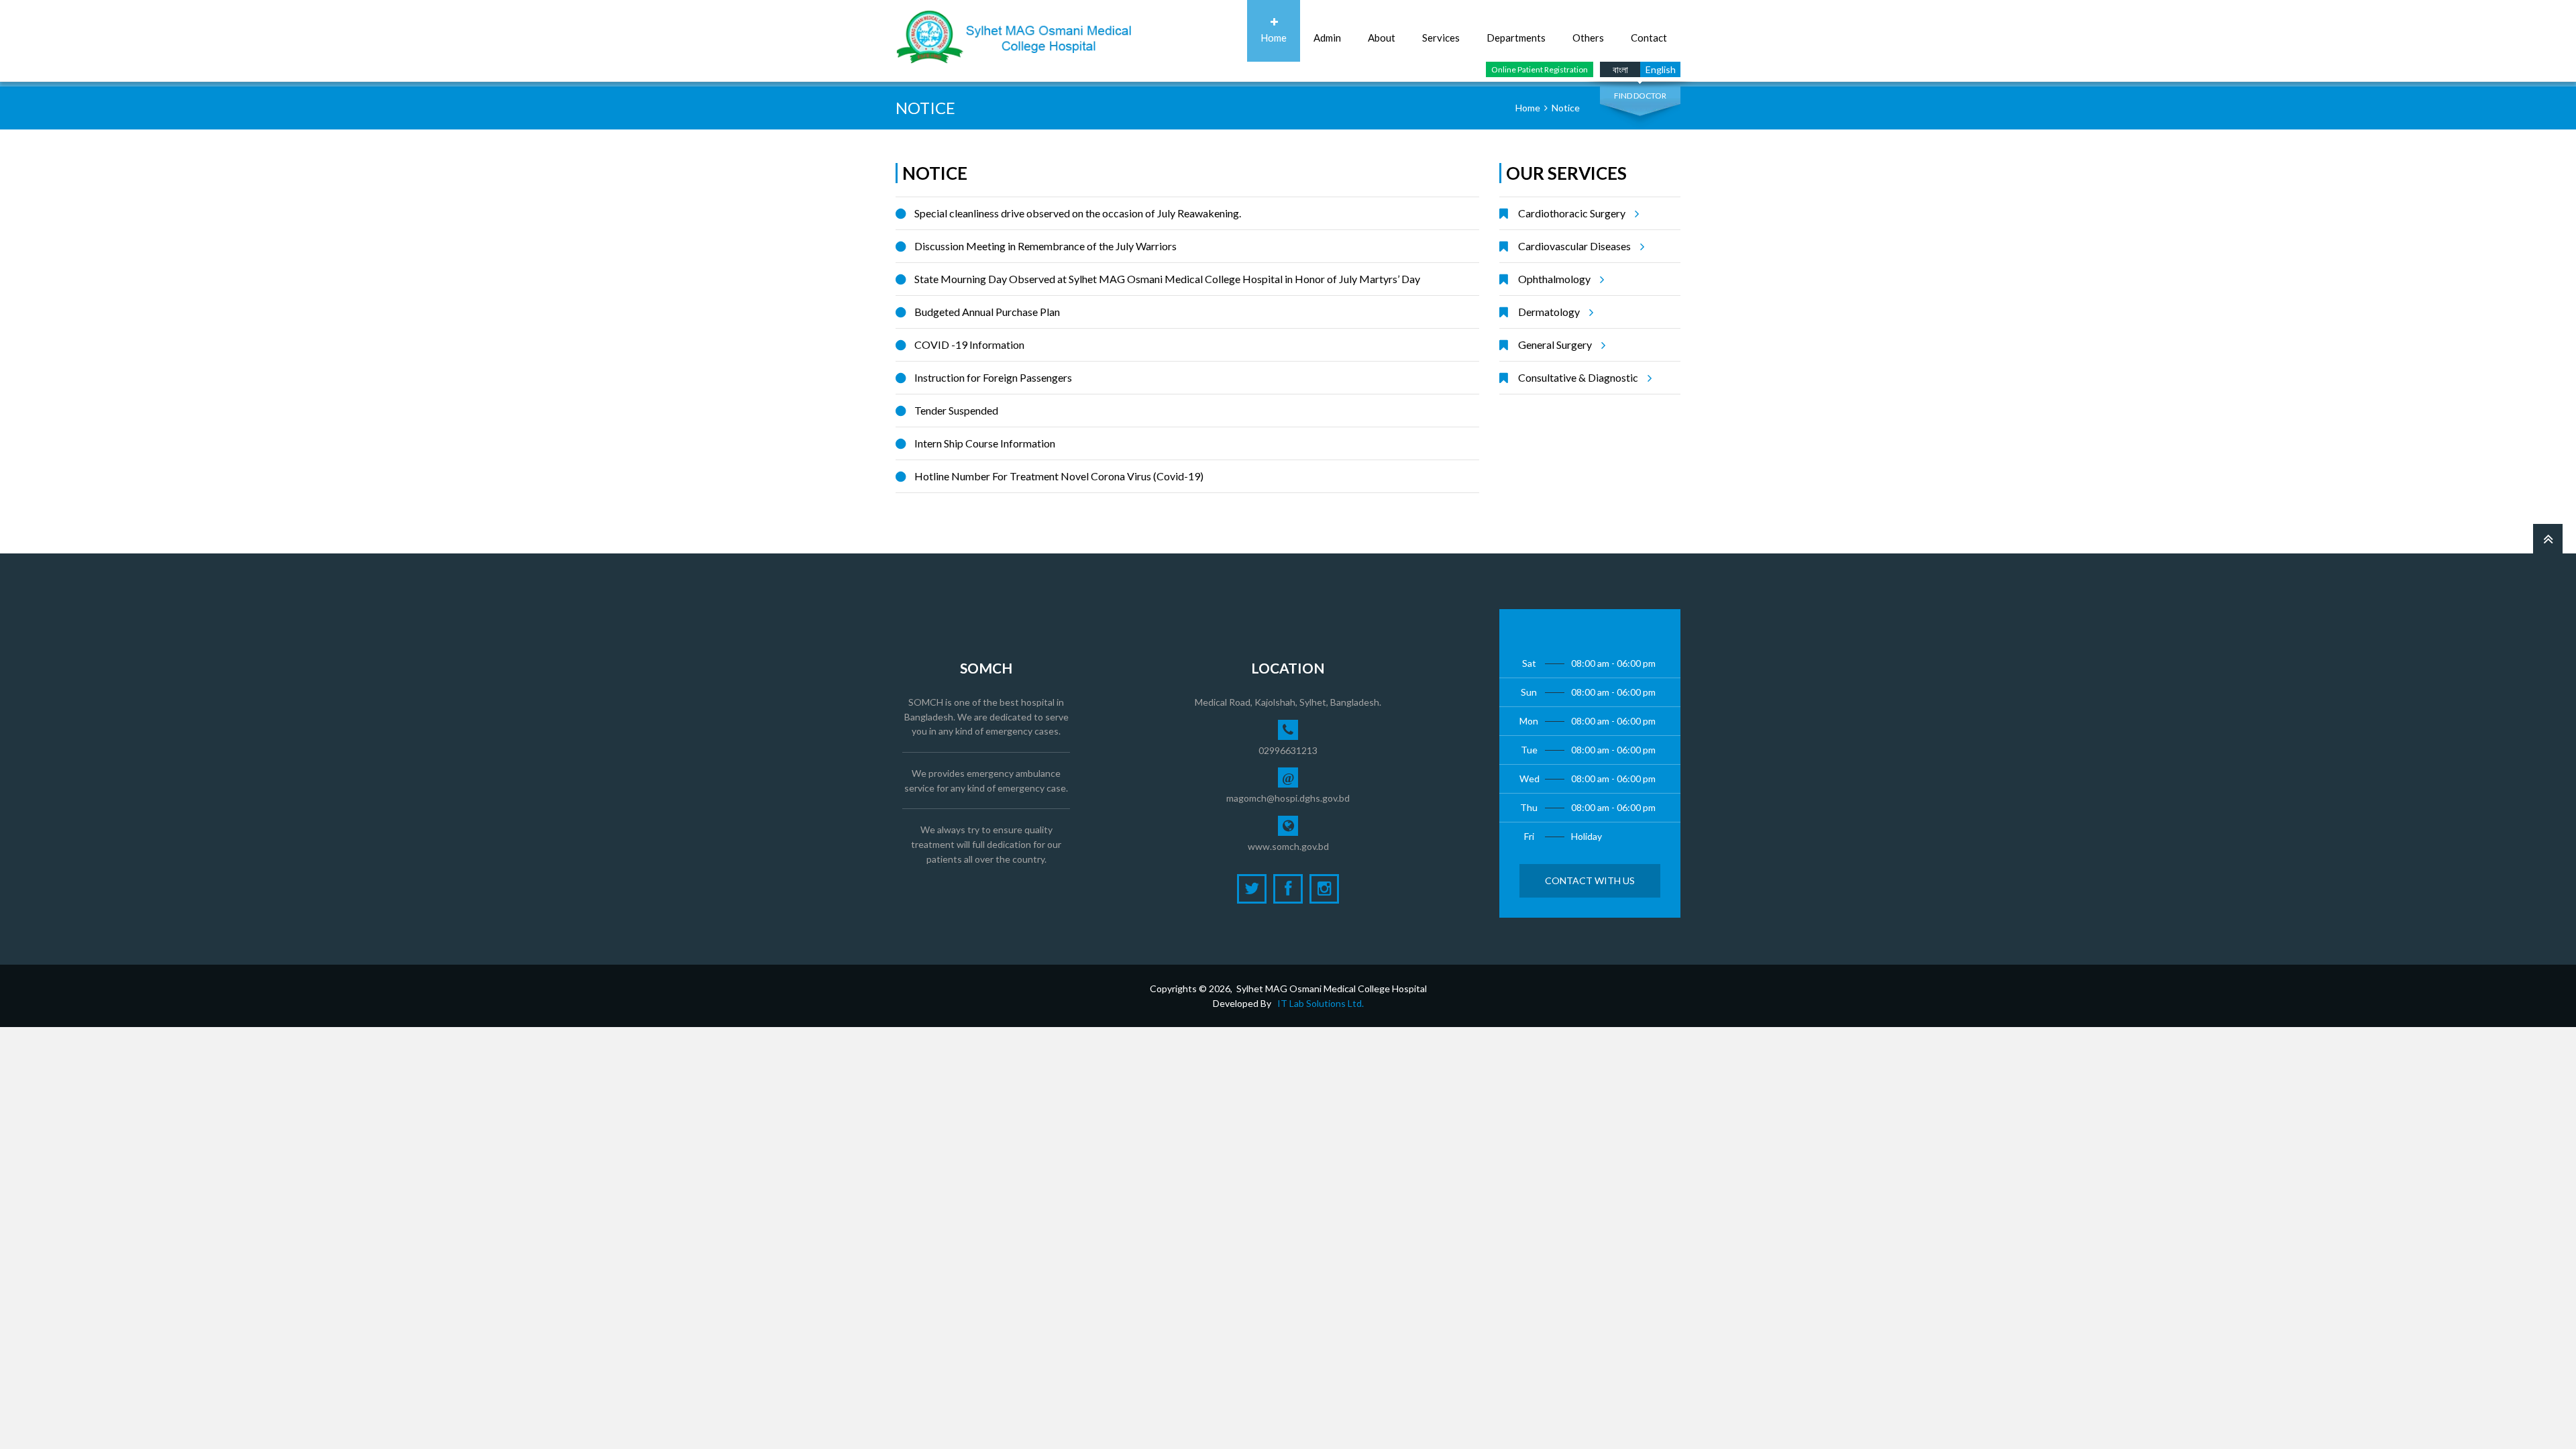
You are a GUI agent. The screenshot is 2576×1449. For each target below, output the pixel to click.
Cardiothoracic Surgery (1572, 213)
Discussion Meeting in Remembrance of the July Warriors (1045, 246)
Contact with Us (1590, 880)
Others (1588, 38)
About (1382, 38)
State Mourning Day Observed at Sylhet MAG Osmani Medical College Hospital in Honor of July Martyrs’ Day (1167, 279)
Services (1441, 38)
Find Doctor (1640, 96)
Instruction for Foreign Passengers (993, 377)
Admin (1327, 38)
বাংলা (1620, 69)
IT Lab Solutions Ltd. (1321, 1003)
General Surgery (1555, 344)
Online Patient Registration (1540, 69)
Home (1274, 38)
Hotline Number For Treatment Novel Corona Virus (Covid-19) (1059, 476)
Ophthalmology (1554, 279)
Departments (1516, 38)
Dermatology (1549, 312)
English (1661, 69)
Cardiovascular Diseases (1574, 246)
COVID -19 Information (969, 344)
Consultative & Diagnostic (1578, 377)
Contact (1649, 38)
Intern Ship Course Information (985, 443)
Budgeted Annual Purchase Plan (987, 312)
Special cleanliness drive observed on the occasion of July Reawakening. (1078, 213)
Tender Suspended (956, 410)
